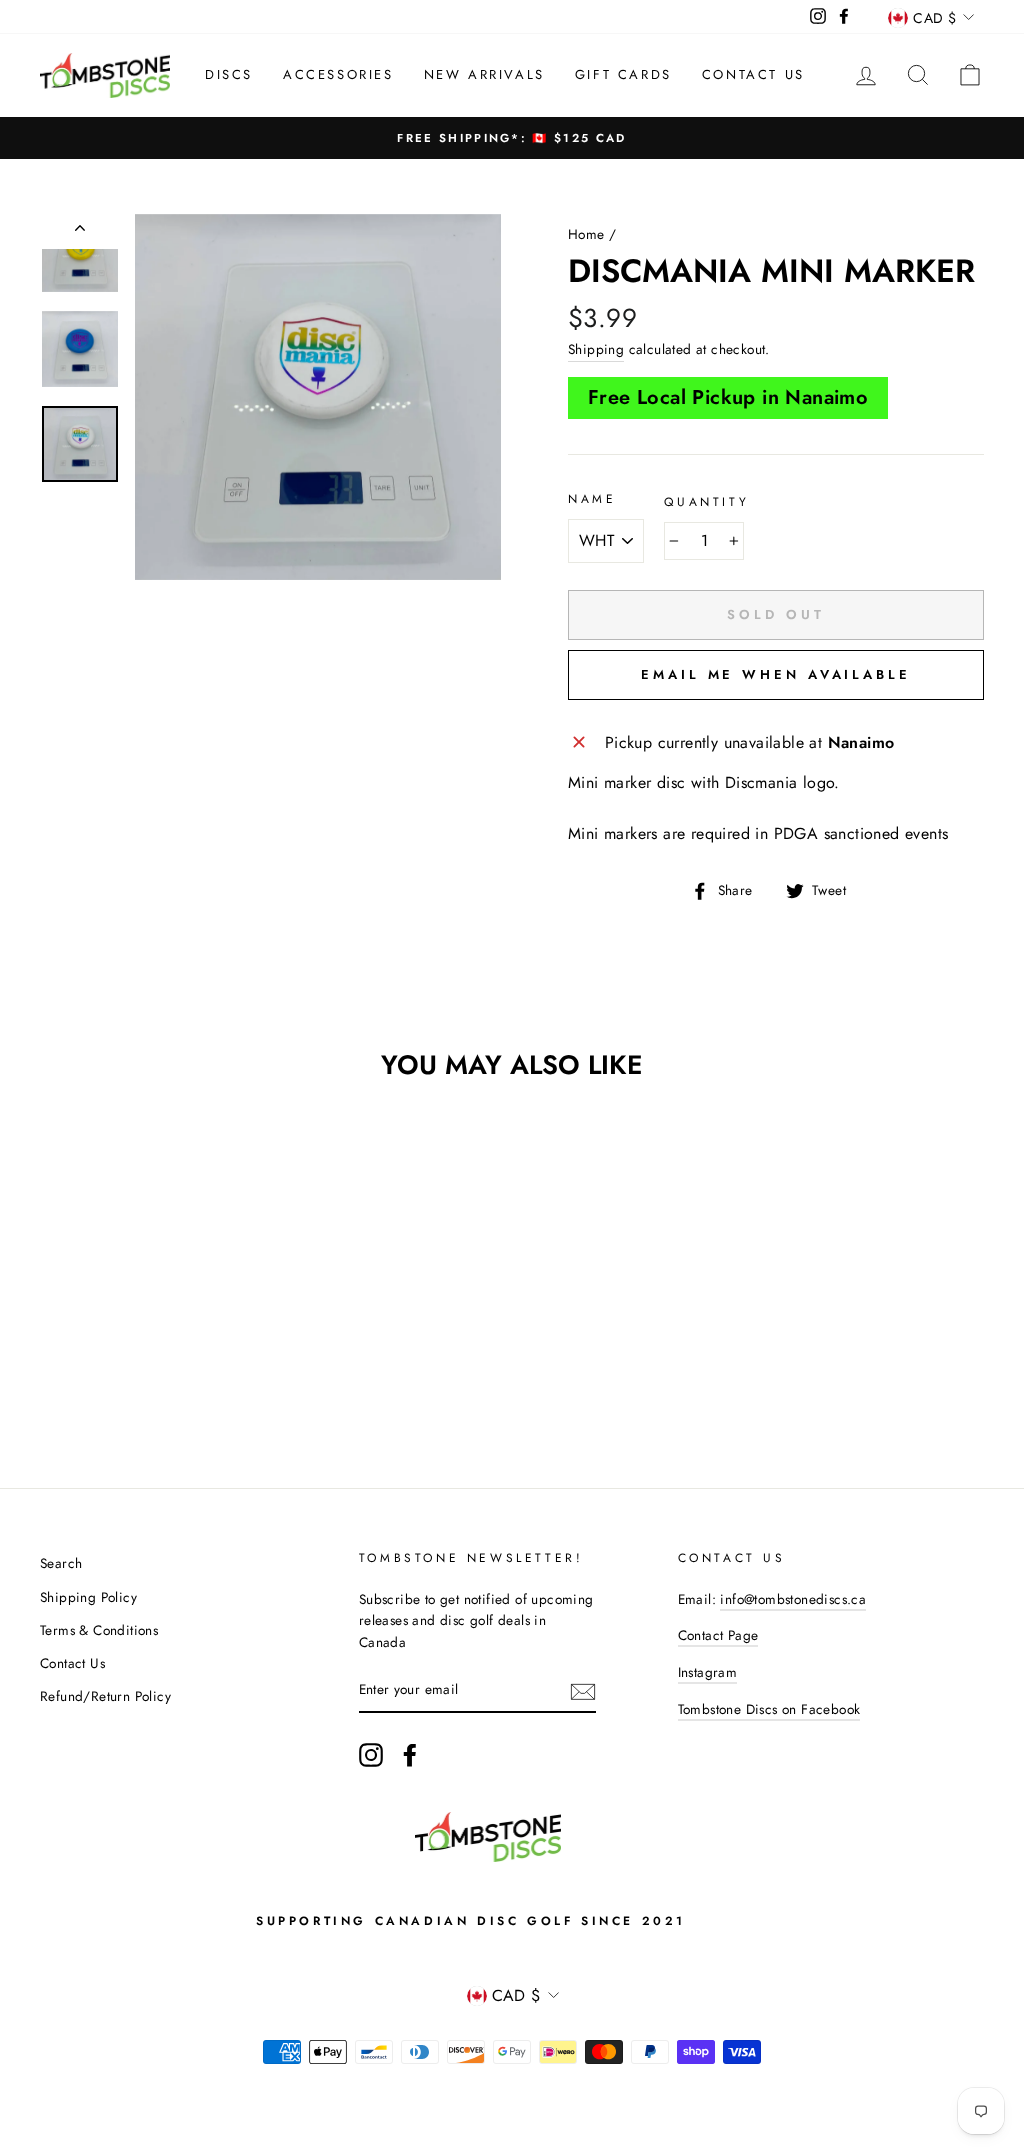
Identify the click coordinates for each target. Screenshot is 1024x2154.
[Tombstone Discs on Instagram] (371, 1755)
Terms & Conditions (99, 1630)
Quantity (706, 502)
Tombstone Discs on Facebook (769, 1709)
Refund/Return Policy (105, 1696)
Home (586, 234)
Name (592, 499)
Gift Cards (623, 74)
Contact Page (718, 1635)
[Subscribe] (583, 1691)
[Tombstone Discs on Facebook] (410, 1755)
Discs (229, 74)
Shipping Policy (88, 1597)
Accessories (338, 74)
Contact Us (753, 74)
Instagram (708, 1672)
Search (61, 1563)
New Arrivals (484, 74)
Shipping (596, 349)
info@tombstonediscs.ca (793, 1599)
